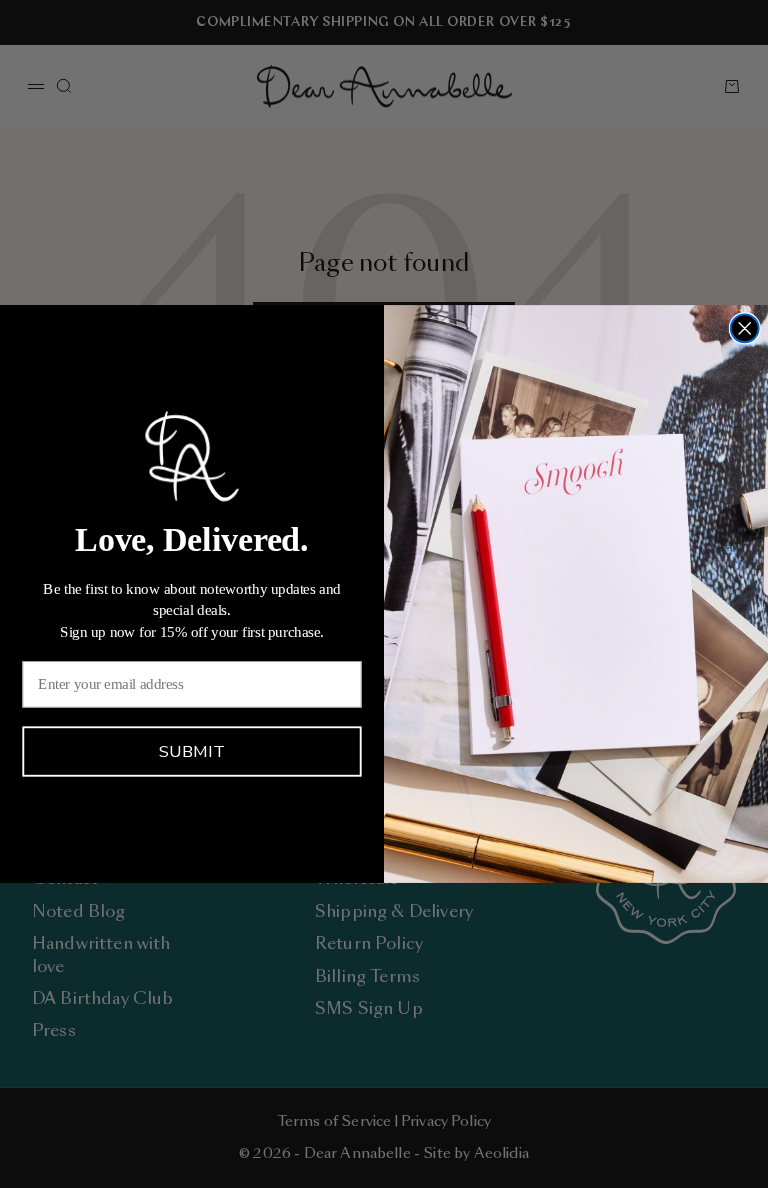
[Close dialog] (745, 328)
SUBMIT (192, 752)
